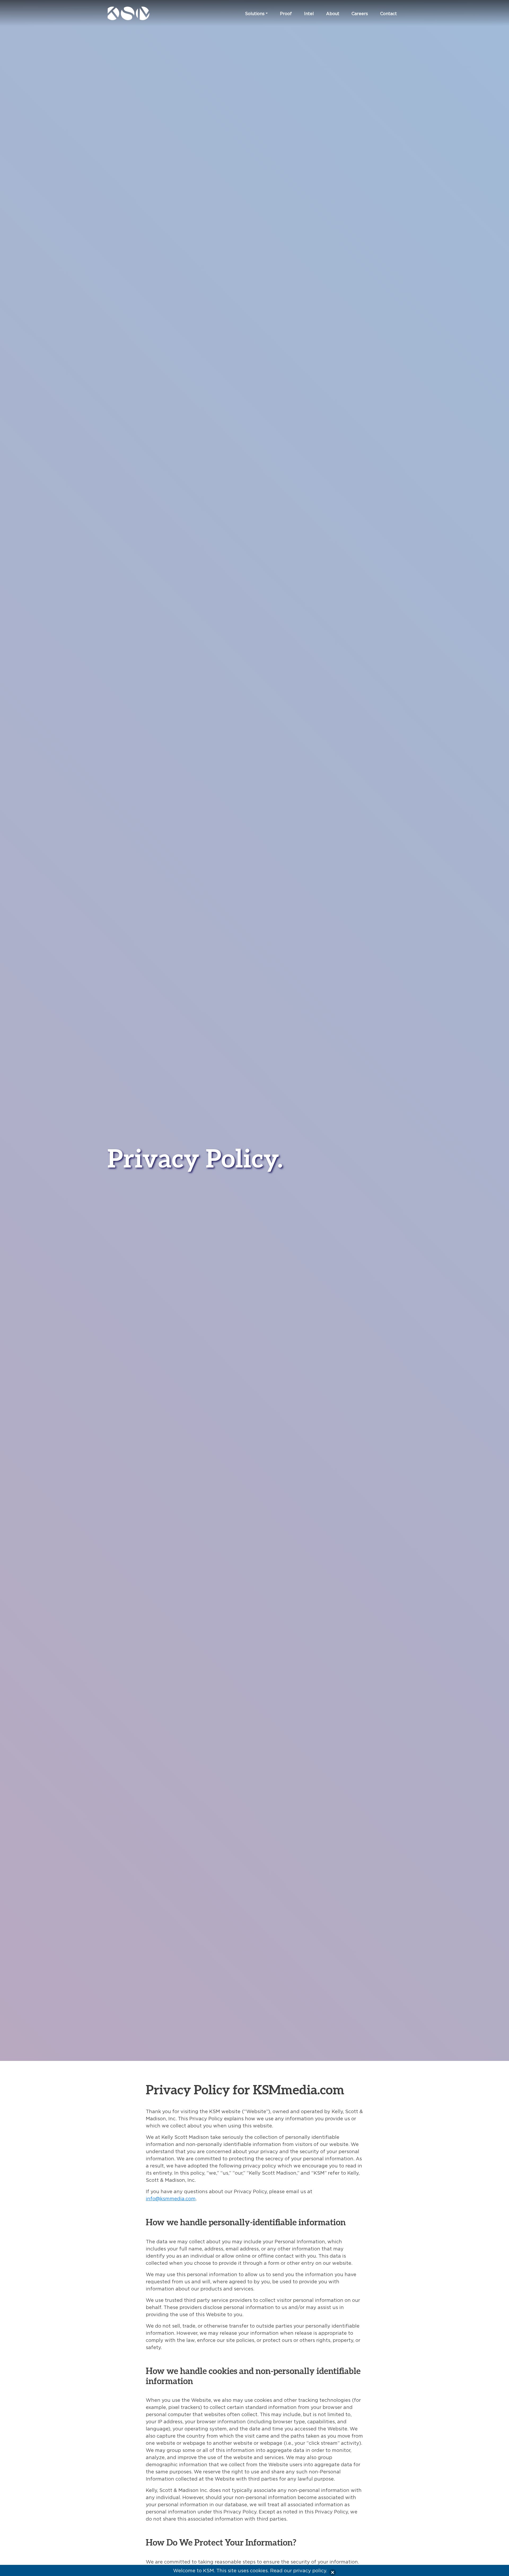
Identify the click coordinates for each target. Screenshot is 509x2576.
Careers (360, 14)
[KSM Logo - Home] (141, 13)
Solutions (255, 14)
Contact (389, 14)
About (333, 14)
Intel (309, 14)
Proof (286, 14)
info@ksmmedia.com (171, 2199)
